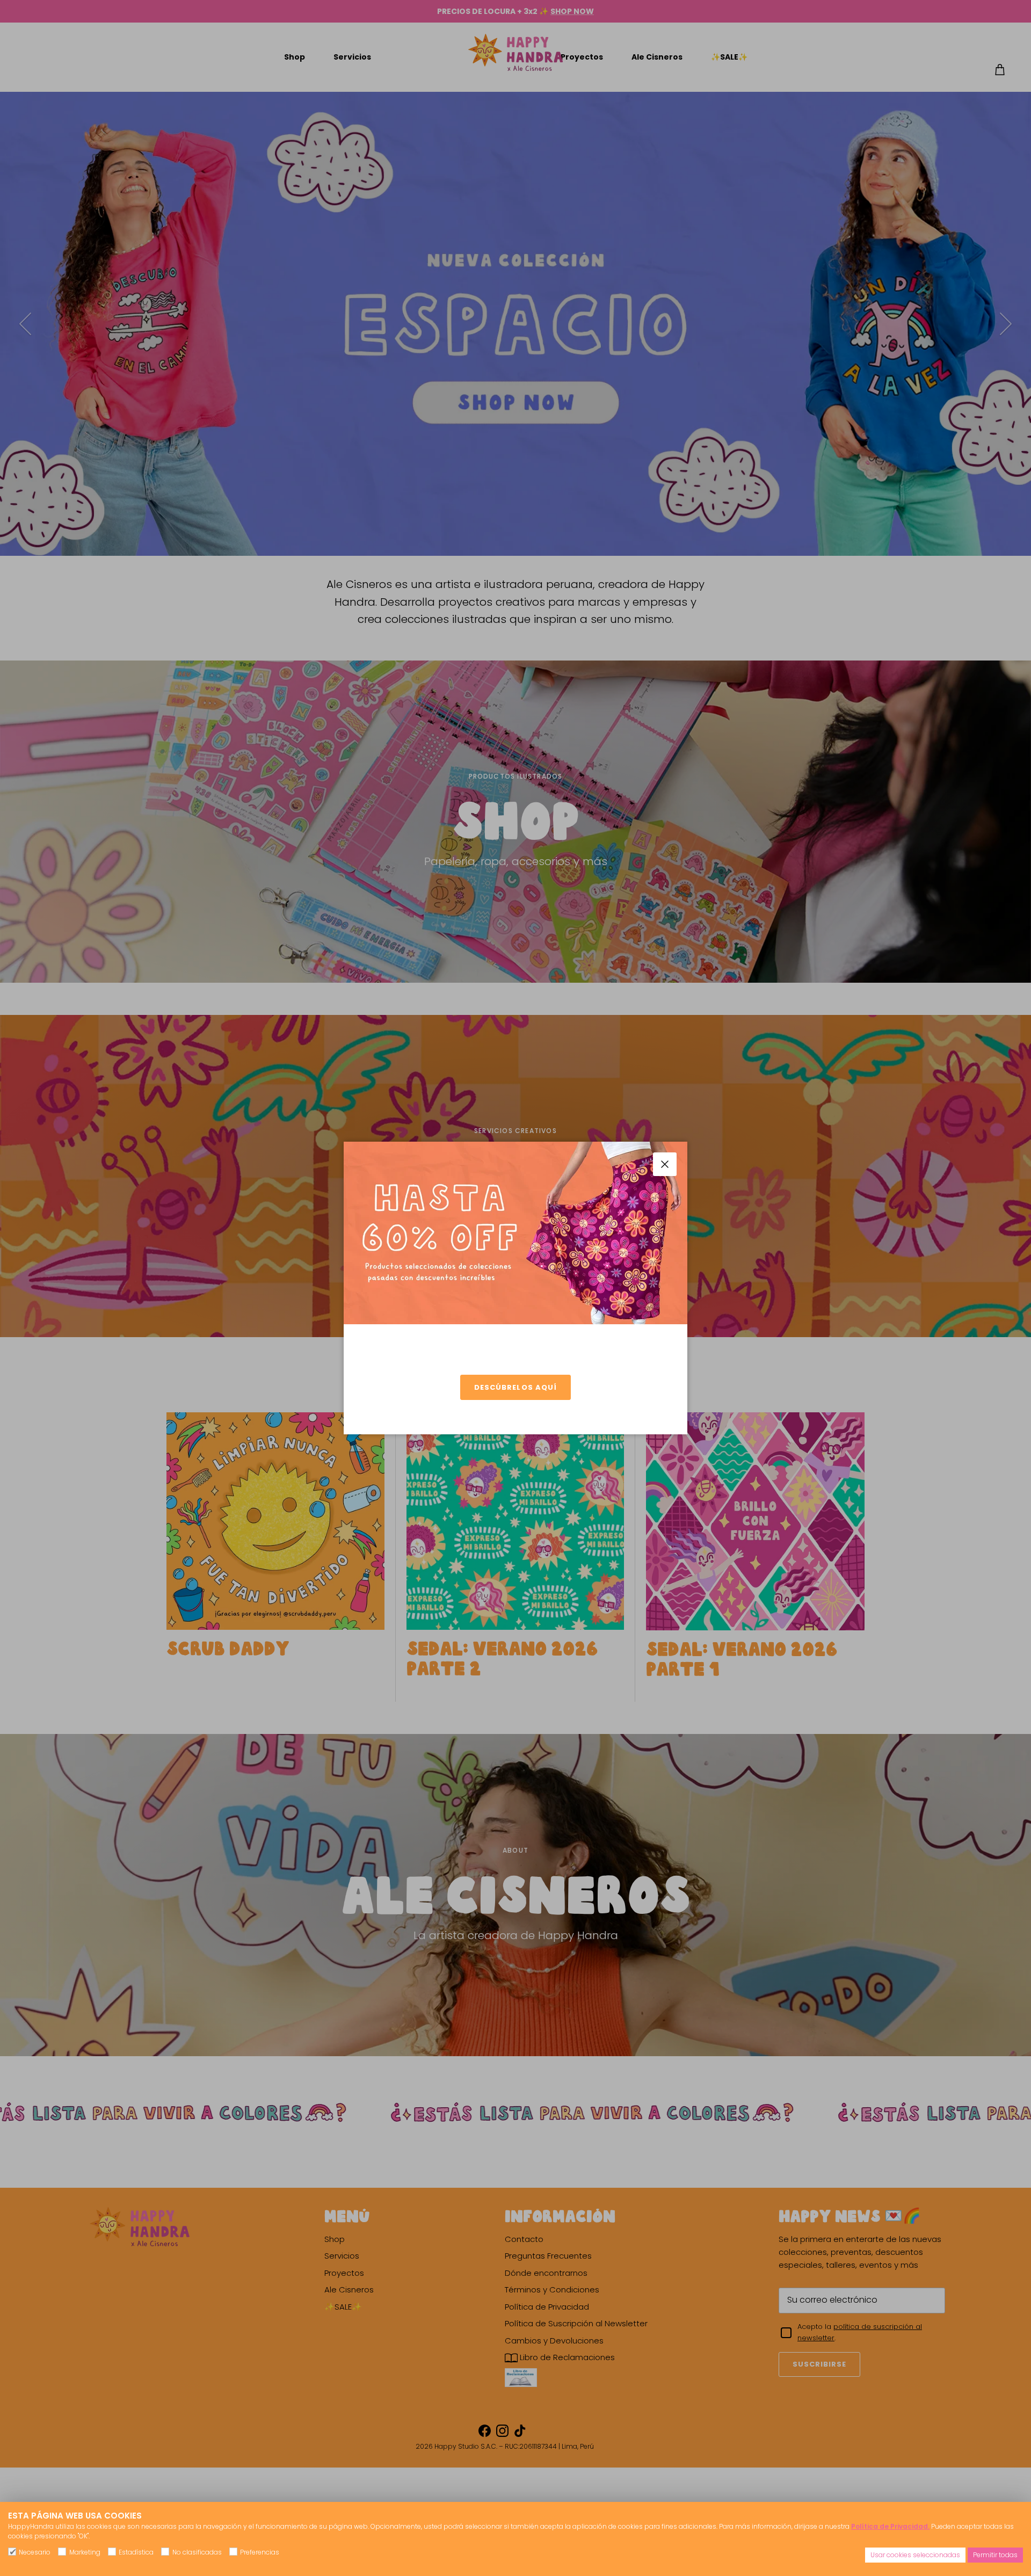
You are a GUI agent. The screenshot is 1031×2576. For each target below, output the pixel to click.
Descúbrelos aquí (515, 1387)
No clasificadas (197, 2552)
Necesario (35, 2552)
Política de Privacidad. (890, 2526)
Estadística (136, 2552)
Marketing (85, 2552)
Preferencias (260, 2552)
